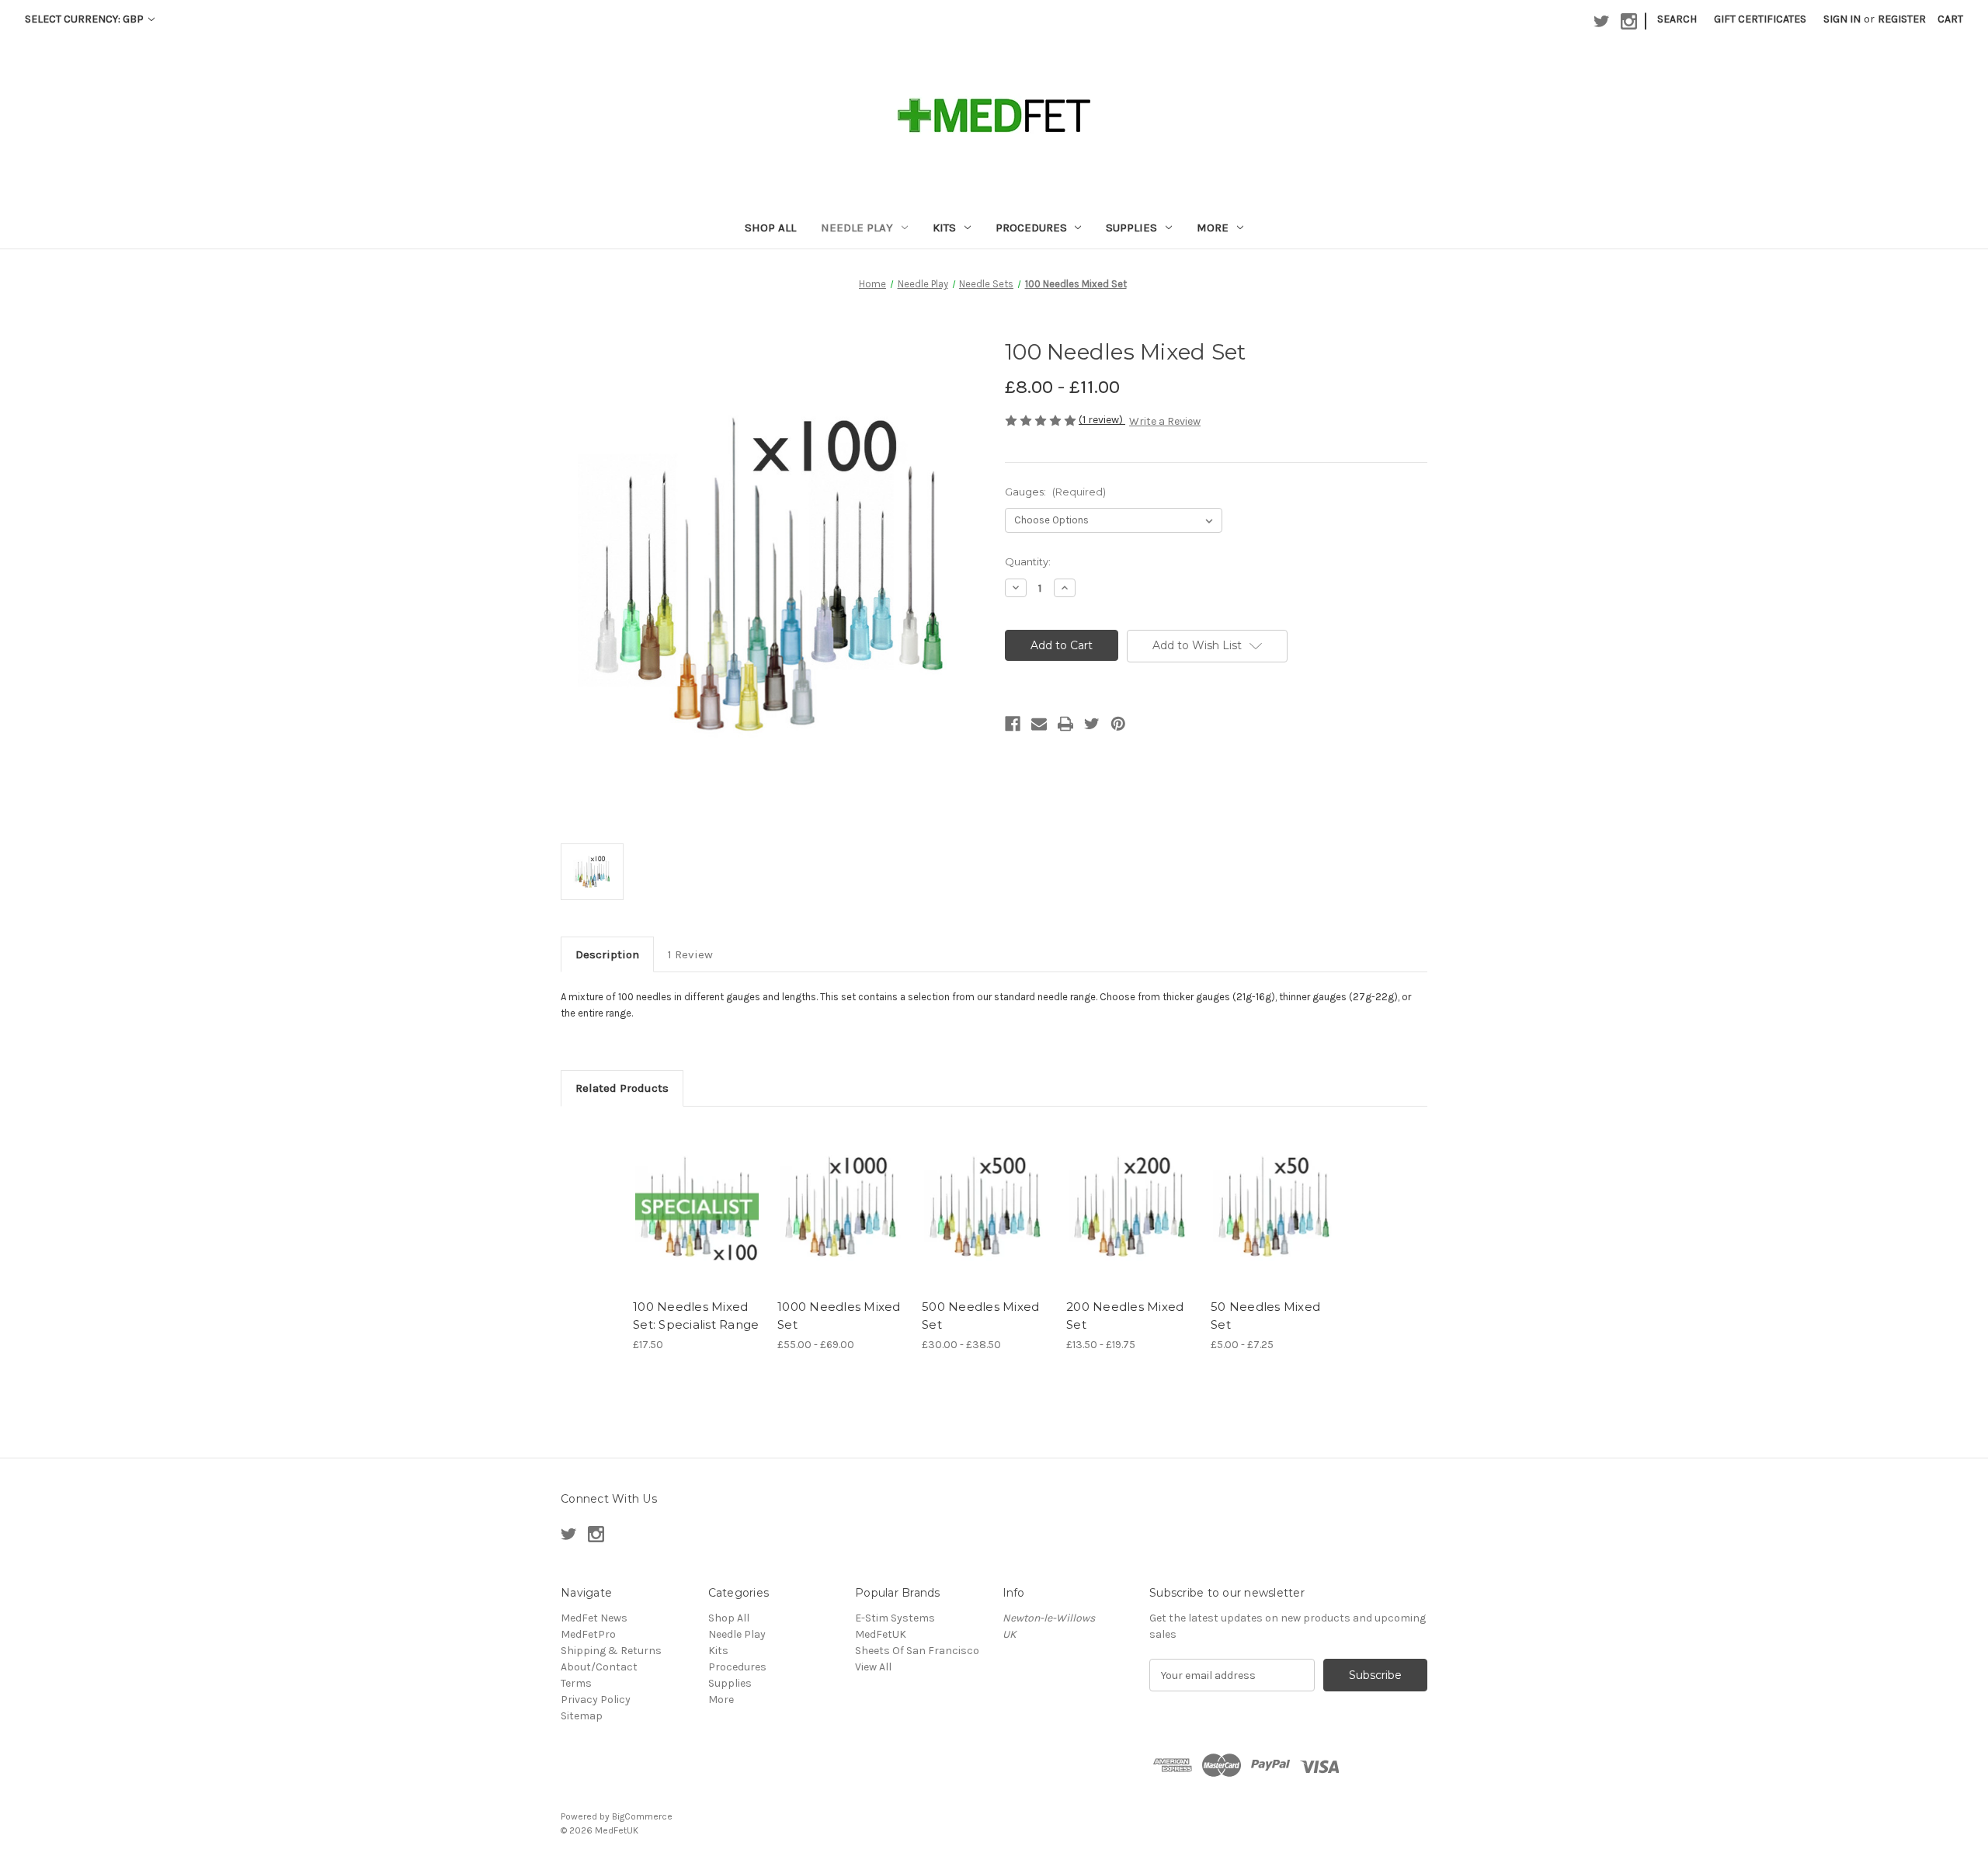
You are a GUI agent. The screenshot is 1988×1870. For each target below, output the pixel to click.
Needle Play (857, 228)
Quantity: (1028, 561)
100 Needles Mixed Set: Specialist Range (696, 1316)
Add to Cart (697, 1220)
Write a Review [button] (1165, 421)
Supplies (1131, 228)
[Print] (1065, 724)
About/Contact (599, 1667)
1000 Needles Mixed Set (839, 1316)
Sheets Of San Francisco (917, 1651)
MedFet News (594, 1618)
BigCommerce (642, 1816)
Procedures (1031, 228)
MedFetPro (588, 1634)
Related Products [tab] (622, 1088)
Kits (944, 228)
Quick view (696, 1193)
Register (1902, 19)
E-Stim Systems (895, 1618)
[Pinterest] (1118, 724)
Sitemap (582, 1716)
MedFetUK (881, 1634)
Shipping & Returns (611, 1651)
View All (873, 1667)
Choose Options (842, 1220)
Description (607, 954)
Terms (576, 1683)
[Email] (1039, 724)
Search (1677, 19)
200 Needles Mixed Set (1125, 1316)
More (1213, 228)
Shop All (770, 228)
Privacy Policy (596, 1700)
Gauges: (1055, 492)
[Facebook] (1013, 724)
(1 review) (1102, 420)
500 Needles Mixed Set (980, 1316)
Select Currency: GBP (85, 19)
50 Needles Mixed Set (1265, 1316)
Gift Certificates (1760, 19)
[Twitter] (1092, 724)
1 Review (690, 954)
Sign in (1842, 19)
